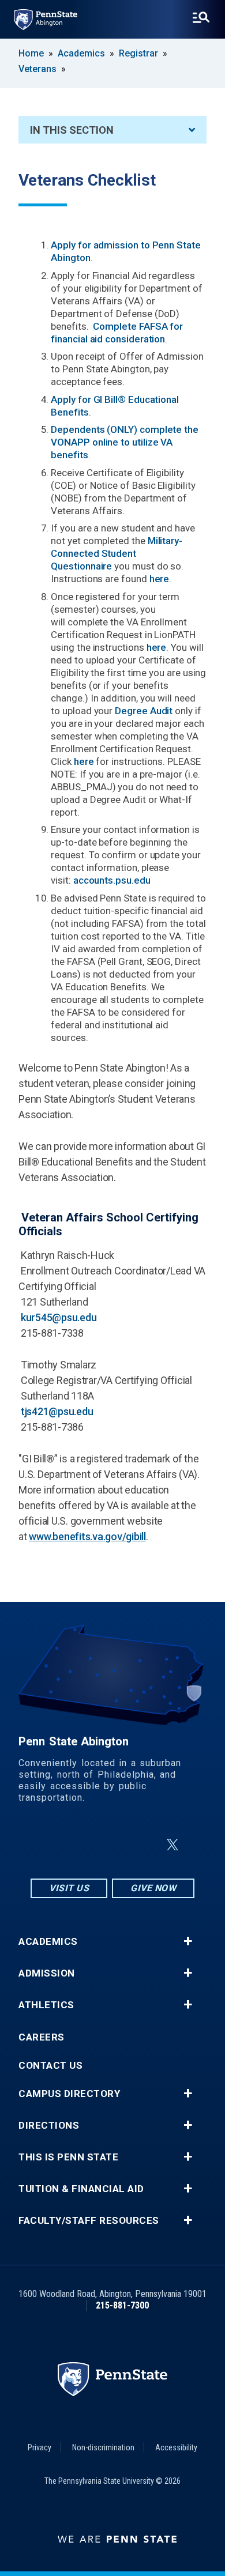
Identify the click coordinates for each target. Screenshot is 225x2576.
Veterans (37, 69)
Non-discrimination (103, 2447)
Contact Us (50, 2066)
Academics (81, 53)
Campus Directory (69, 2094)
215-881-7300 (122, 2305)
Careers (42, 2037)
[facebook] (85, 1845)
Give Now (153, 1888)
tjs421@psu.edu (57, 1411)
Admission (47, 1973)
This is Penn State (68, 2157)
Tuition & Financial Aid (81, 2189)
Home (31, 53)
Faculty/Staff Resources (89, 2221)
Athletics (46, 2005)
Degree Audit (144, 711)
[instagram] (55, 1845)
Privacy (40, 2447)
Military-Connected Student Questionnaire (117, 553)
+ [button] (188, 1941)
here (160, 579)
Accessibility (176, 2447)
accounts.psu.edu (112, 880)
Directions (49, 2126)
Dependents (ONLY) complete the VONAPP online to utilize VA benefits (125, 442)
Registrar (138, 53)
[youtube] (145, 1845)
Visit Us (69, 1888)
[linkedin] (115, 1845)
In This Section (72, 130)
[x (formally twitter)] (172, 1845)
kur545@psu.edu (59, 1317)
